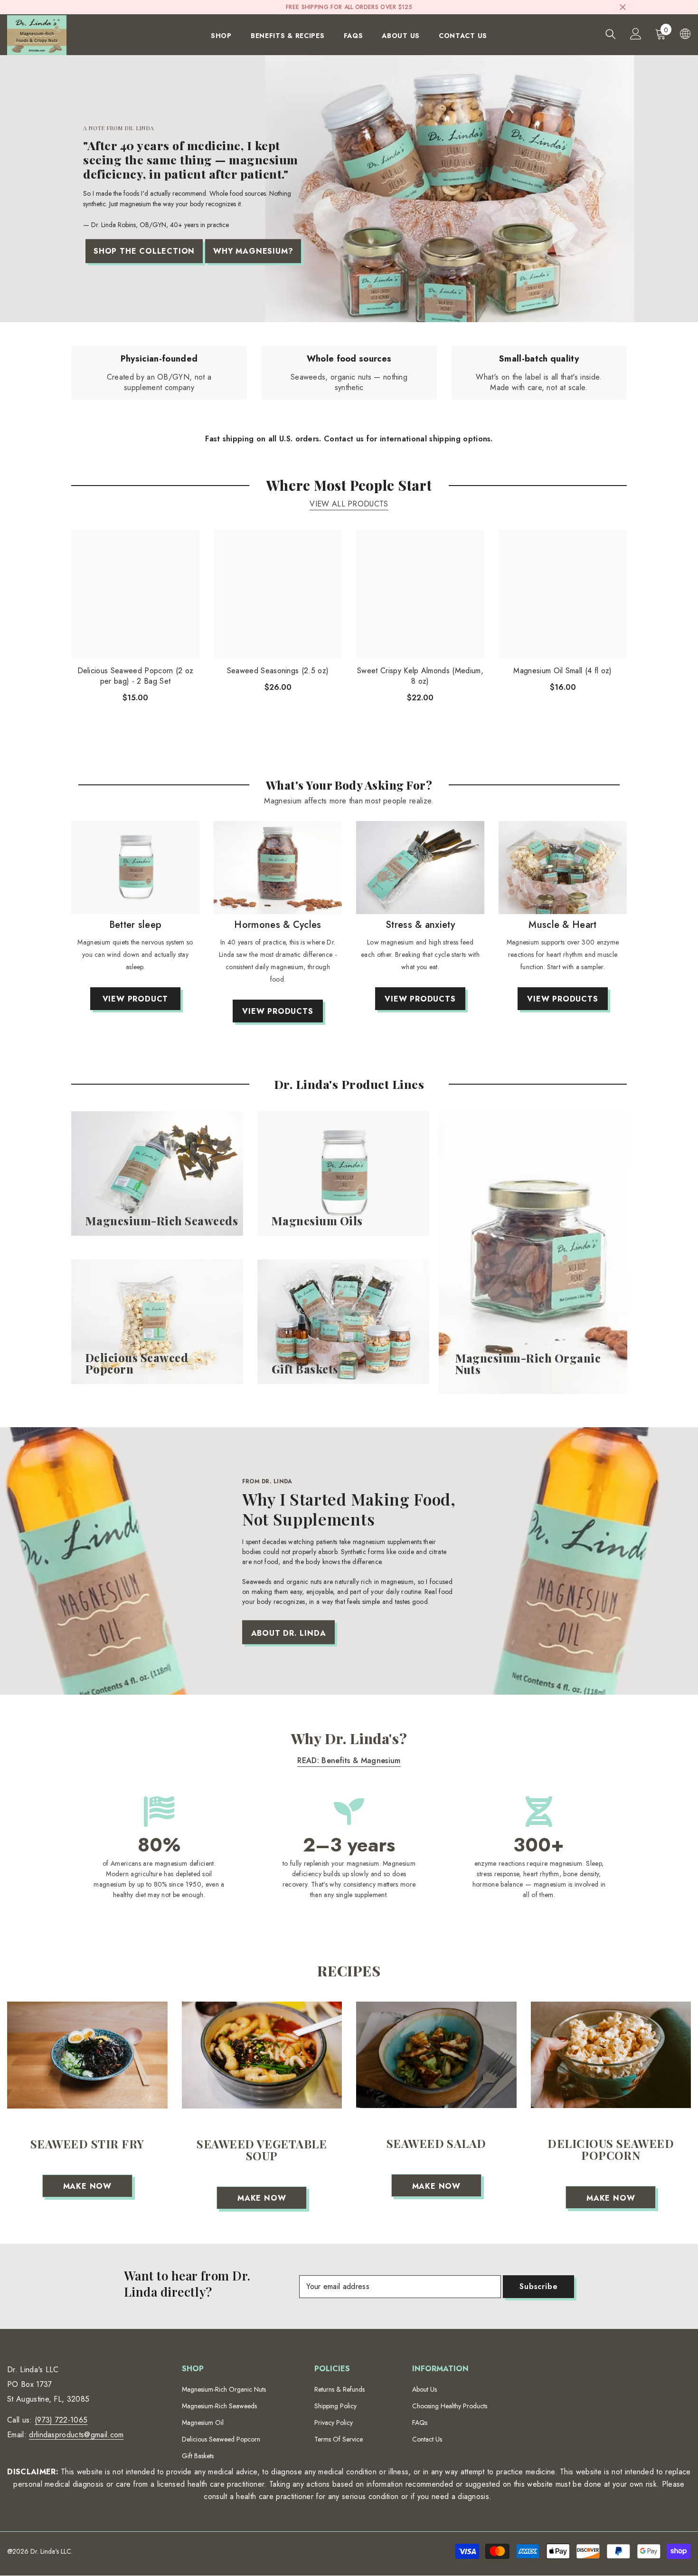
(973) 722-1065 (61, 2420)
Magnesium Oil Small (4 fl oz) (562, 671)
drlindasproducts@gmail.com (76, 2435)
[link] (159, 373)
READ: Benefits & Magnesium (349, 1760)
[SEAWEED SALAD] (436, 2055)
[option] (135, 920)
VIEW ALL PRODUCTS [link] (349, 504)
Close (623, 7)
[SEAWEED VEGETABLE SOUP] (262, 2055)
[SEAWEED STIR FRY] (87, 2055)
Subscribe (538, 2286)
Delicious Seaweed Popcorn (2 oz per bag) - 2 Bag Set (136, 676)
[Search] (611, 34)
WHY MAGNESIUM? (253, 251)
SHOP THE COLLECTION (144, 251)
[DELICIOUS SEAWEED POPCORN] (611, 2055)
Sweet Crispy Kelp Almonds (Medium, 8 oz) (420, 676)
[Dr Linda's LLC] (135, 868)
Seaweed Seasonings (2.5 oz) (278, 671)
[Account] (636, 34)
